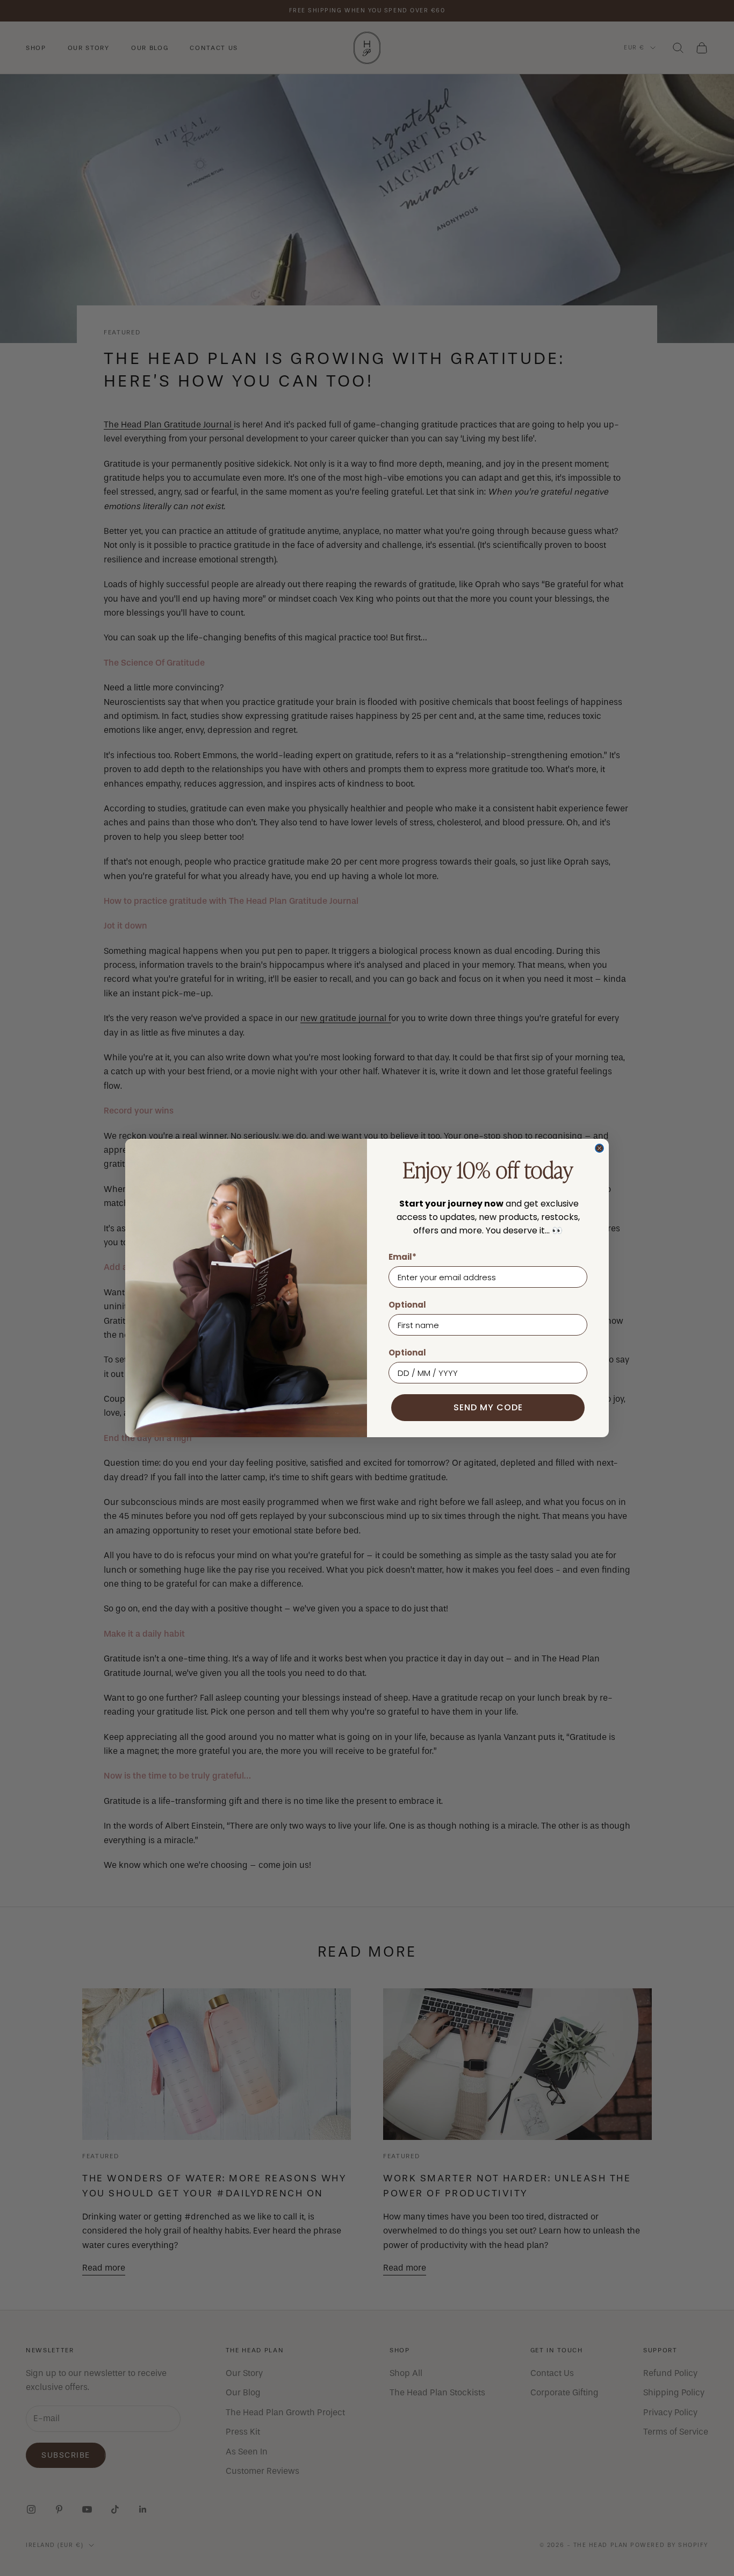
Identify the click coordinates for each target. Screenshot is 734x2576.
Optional (407, 1305)
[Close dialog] (599, 1148)
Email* (402, 1257)
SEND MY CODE (488, 1407)
